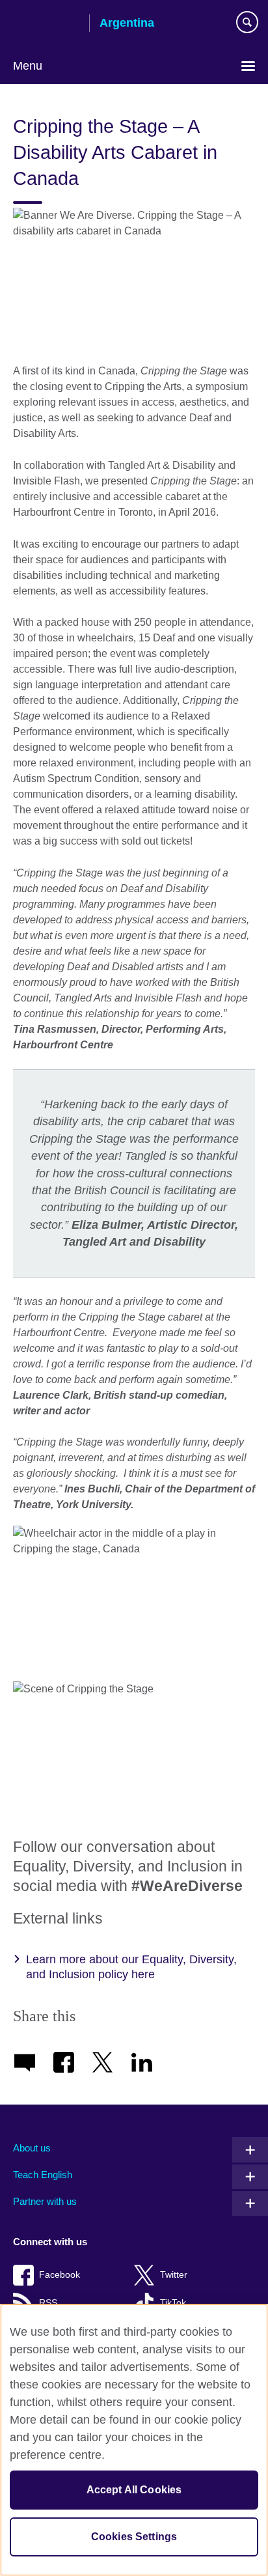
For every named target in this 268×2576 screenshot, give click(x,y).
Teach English (43, 2175)
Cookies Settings (134, 2537)
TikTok (173, 2303)
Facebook (60, 2275)
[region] (134, 2440)
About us (32, 2148)
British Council (46, 24)
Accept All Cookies (134, 2490)
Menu (28, 66)
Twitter (174, 2275)
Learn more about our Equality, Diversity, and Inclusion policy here (131, 1967)
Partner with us (45, 2201)
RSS (48, 2303)
